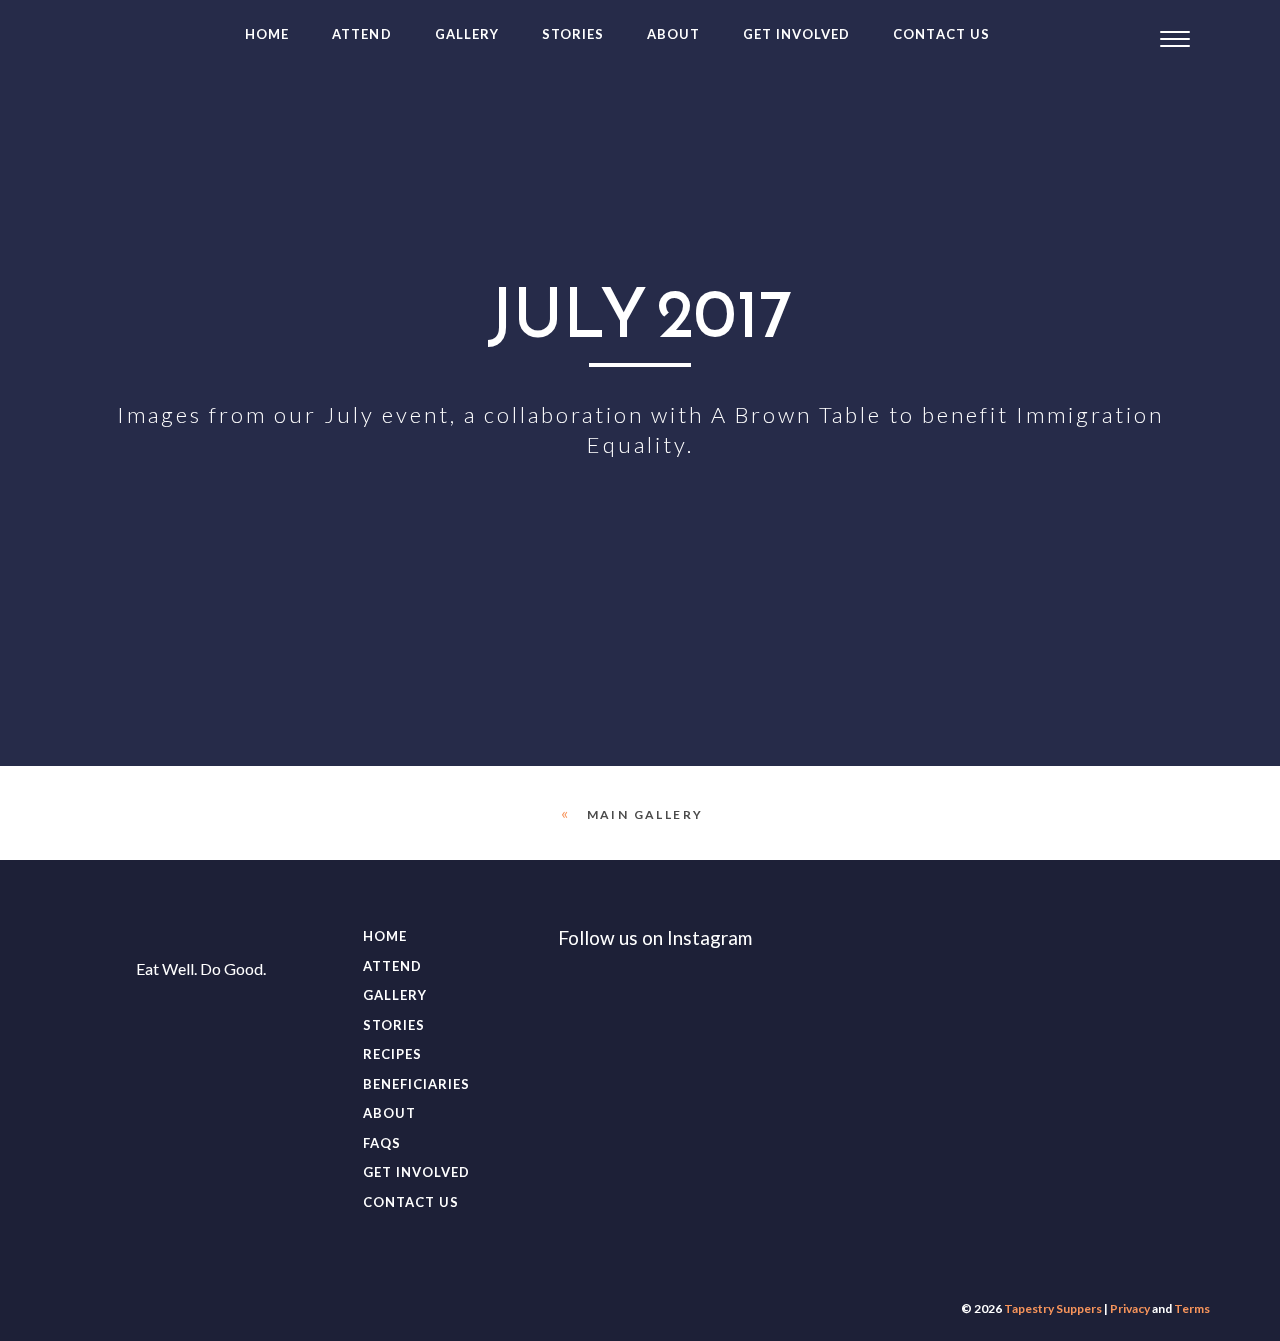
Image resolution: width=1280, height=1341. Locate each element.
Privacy (1130, 1308)
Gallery (467, 34)
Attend (361, 34)
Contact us (941, 34)
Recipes (392, 1054)
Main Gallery (645, 814)
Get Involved (796, 34)
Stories (573, 34)
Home (267, 34)
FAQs (382, 1143)
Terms (1192, 1308)
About (673, 34)
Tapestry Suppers (1053, 1308)
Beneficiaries (417, 1084)
